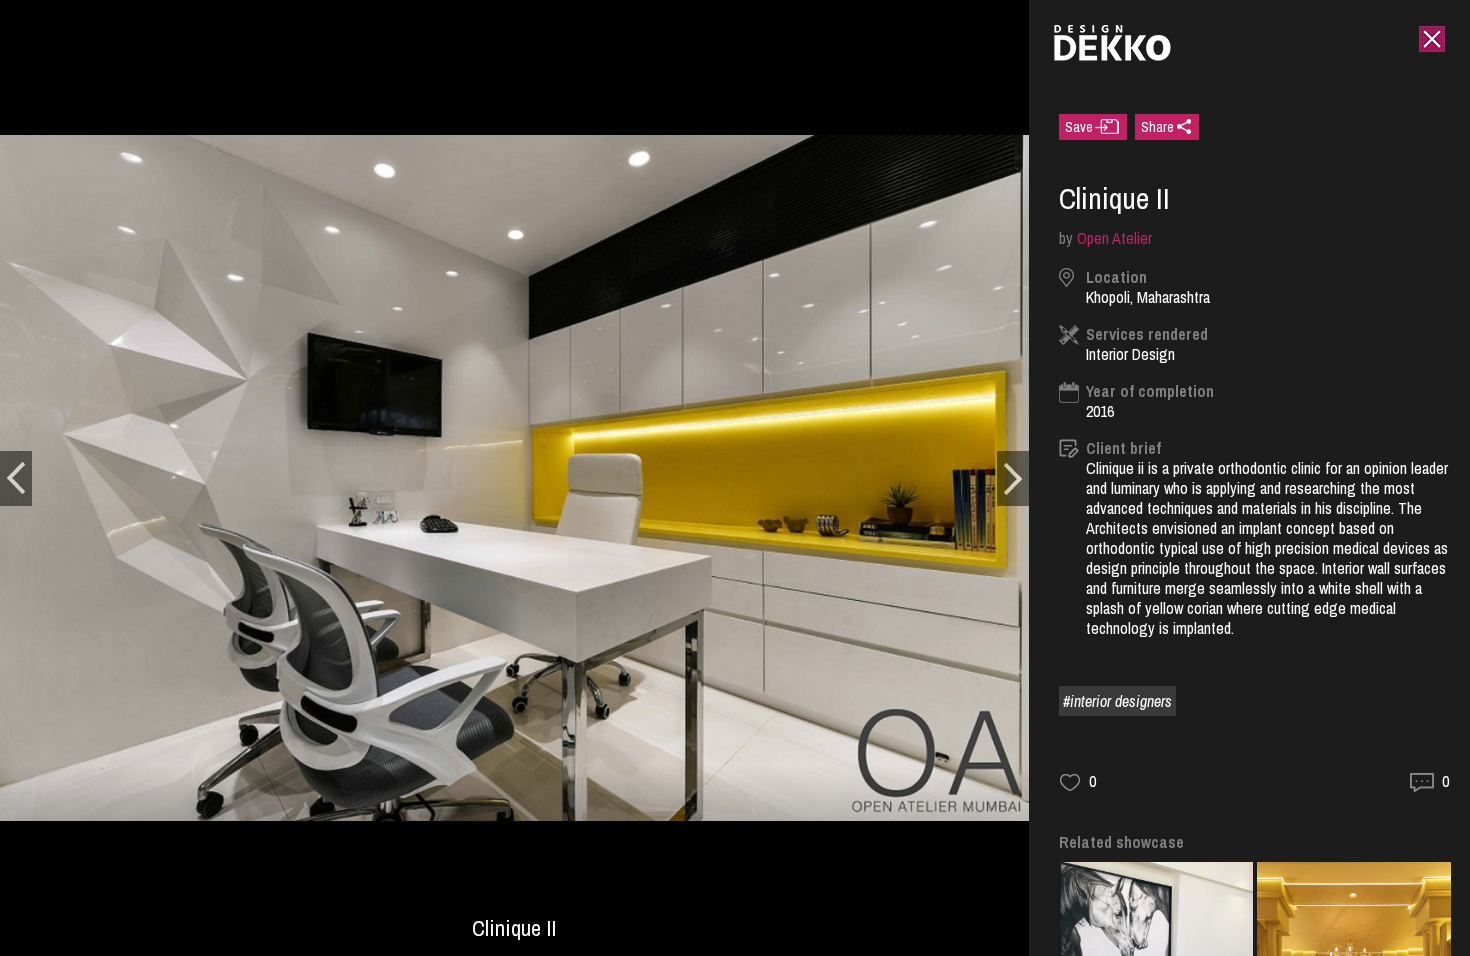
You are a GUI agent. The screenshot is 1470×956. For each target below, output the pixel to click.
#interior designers (1117, 701)
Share (1157, 127)
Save (1079, 127)
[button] (16, 478)
